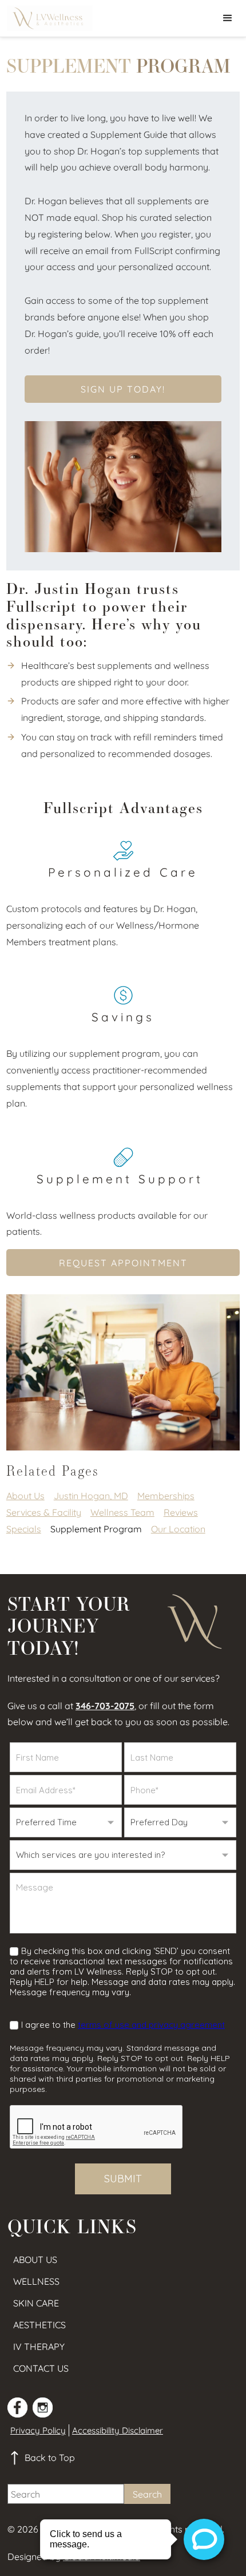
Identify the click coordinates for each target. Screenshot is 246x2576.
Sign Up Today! (123, 389)
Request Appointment (123, 1263)
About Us (25, 1496)
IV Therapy (39, 2347)
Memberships (166, 1496)
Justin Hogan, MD (91, 1496)
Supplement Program (96, 1529)
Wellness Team (122, 1512)
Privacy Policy (38, 2430)
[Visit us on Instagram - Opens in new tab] (43, 2407)
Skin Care (36, 2303)
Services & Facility (44, 1512)
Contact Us (41, 2368)
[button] (228, 18)
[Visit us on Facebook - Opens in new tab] (17, 2407)
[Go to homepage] (47, 18)
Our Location (178, 1529)
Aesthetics (39, 2325)
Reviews (181, 1512)
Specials (24, 1529)
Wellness (36, 2281)
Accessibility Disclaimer (118, 2430)
